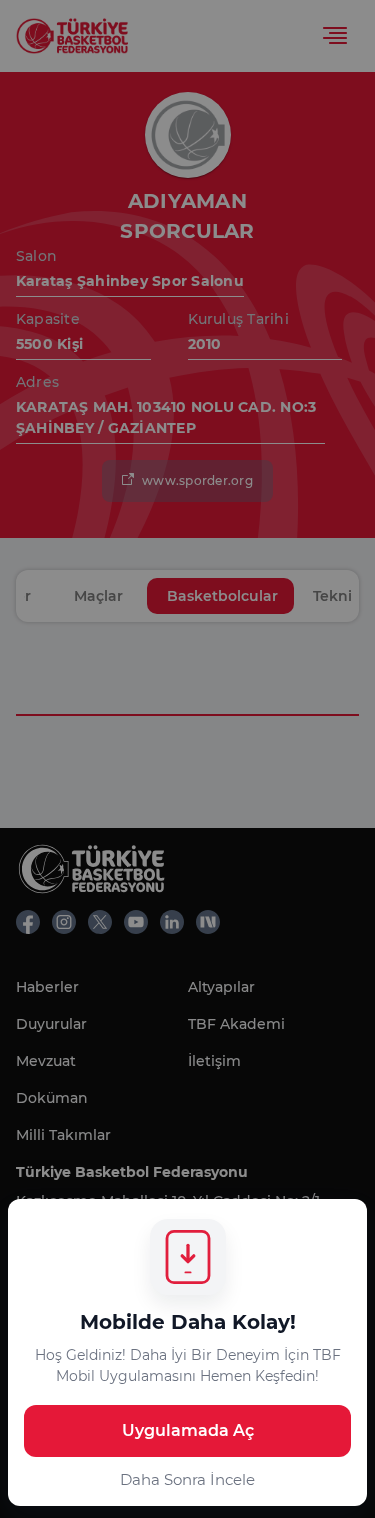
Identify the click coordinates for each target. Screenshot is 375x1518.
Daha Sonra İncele (187, 1479)
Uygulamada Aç (188, 1430)
